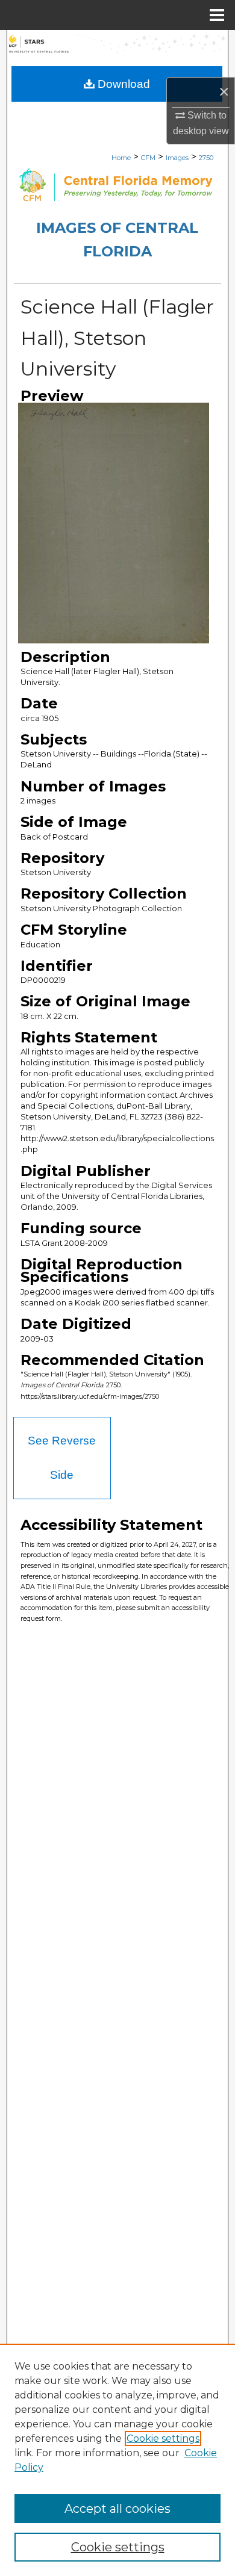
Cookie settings (163, 2438)
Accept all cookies (117, 2509)
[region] (117, 2460)
